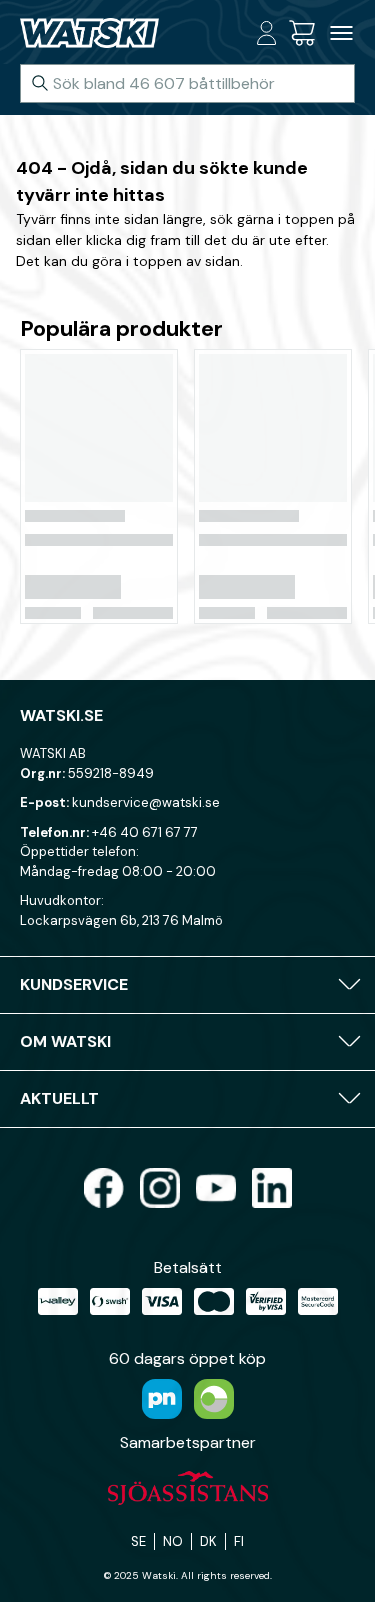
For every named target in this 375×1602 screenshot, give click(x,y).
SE (138, 1541)
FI (239, 1541)
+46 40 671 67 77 (145, 832)
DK (208, 1541)
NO (173, 1541)
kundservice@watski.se (146, 802)
